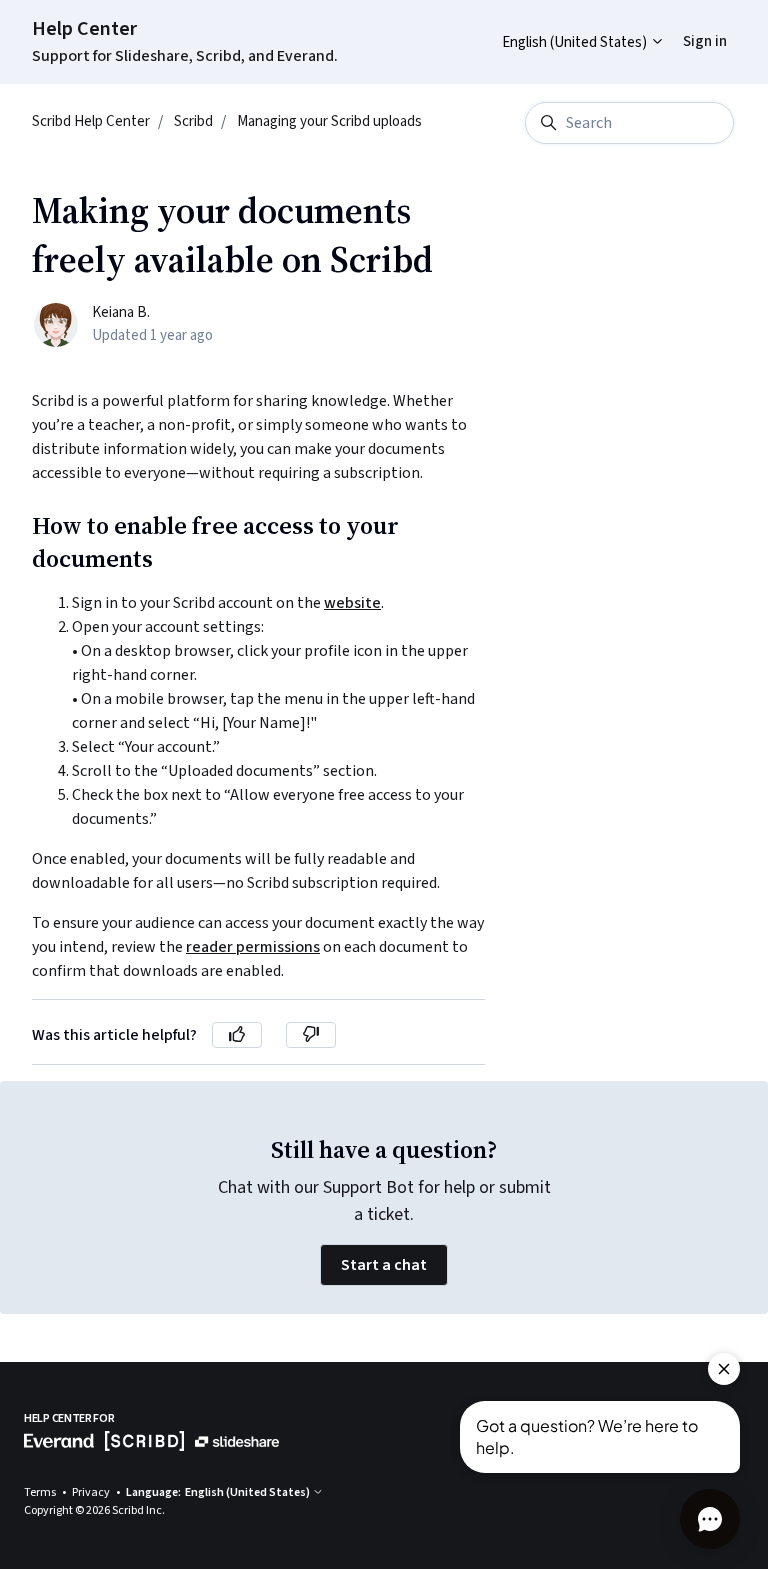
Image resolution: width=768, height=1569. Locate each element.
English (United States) (576, 42)
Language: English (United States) (219, 1492)
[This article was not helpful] (311, 1035)
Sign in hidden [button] (689, 26)
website (352, 603)
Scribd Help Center (91, 121)
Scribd (193, 121)
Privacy (92, 1492)
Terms (41, 1492)
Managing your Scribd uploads (329, 121)
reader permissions (253, 947)
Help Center (84, 29)
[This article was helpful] (237, 1035)
